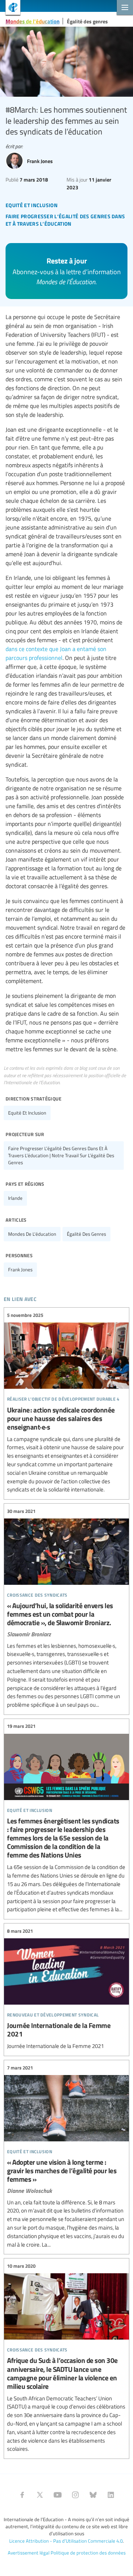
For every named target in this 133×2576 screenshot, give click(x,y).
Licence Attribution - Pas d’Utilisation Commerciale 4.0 (66, 2541)
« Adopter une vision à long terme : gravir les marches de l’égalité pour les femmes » (66, 2156)
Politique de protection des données (88, 2553)
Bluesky (93, 2495)
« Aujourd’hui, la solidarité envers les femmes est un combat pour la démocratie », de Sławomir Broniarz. (66, 1608)
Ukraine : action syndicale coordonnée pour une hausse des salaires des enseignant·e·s (66, 1402)
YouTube (58, 2495)
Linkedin (111, 2495)
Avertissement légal (29, 2553)
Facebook (22, 2495)
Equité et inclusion (27, 1113)
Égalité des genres (87, 21)
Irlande (15, 1198)
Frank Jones (20, 1269)
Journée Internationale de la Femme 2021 (66, 1989)
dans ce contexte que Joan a (40, 649)
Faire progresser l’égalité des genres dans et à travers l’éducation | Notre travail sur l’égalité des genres (61, 1155)
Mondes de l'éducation (33, 21)
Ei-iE (10, 8)
